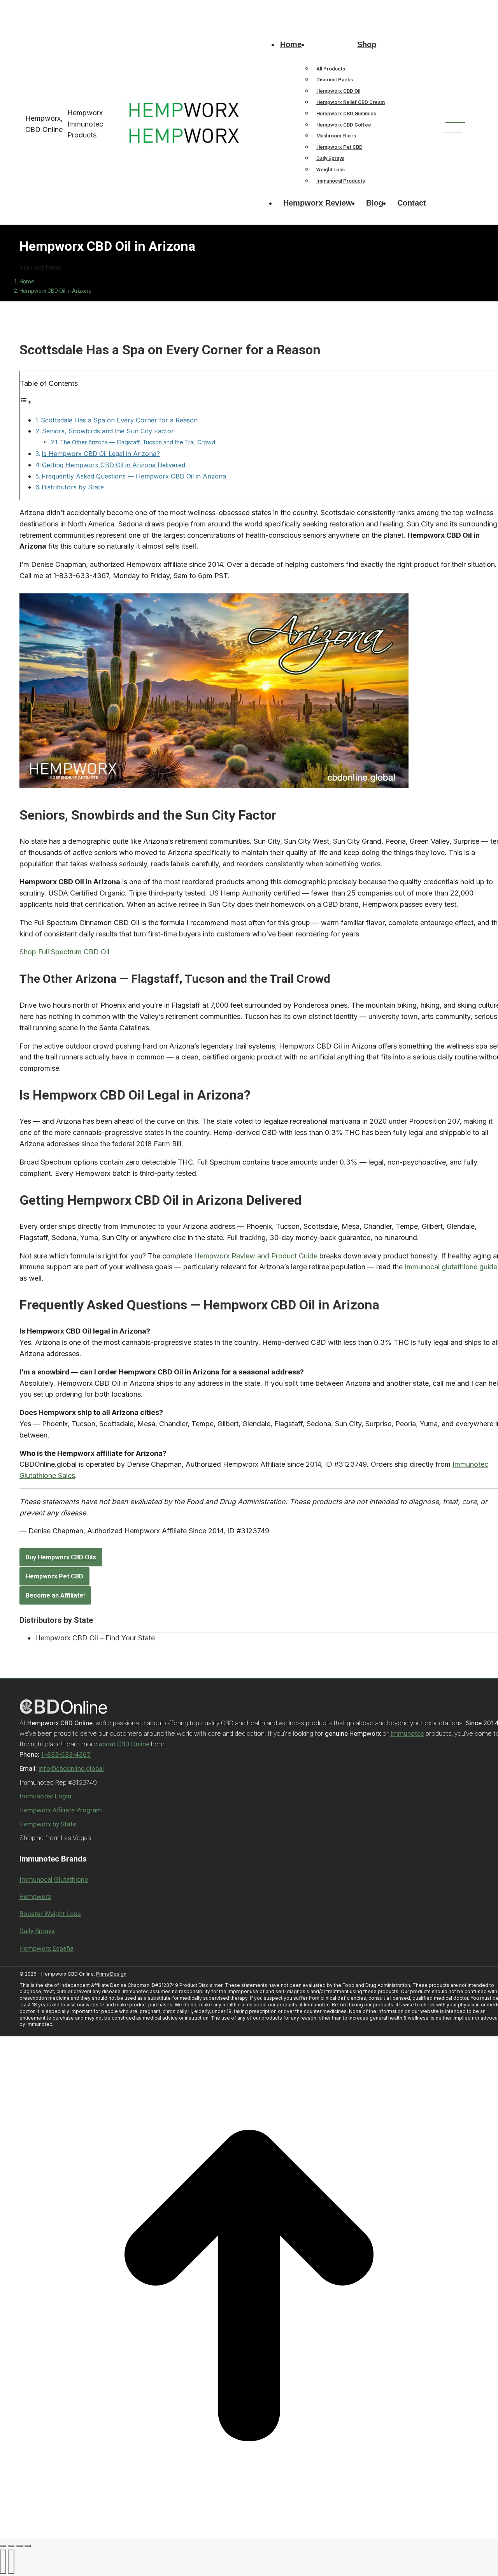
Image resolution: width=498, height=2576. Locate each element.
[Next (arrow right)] (11, 2562)
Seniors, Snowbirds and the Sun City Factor (108, 431)
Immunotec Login (45, 1796)
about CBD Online (124, 1744)
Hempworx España (46, 1948)
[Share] (11, 2546)
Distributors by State (73, 487)
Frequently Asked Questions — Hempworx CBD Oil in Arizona (134, 476)
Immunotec (407, 1733)
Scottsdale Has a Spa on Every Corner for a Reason (119, 420)
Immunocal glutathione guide (451, 1267)
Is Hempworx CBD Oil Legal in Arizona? (101, 454)
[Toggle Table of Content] (26, 402)
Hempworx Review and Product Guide (256, 1256)
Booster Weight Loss (50, 1914)
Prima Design (111, 1974)
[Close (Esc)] (3, 2546)
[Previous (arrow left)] (3, 2562)
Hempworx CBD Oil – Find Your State (95, 1638)
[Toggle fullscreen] (19, 2546)
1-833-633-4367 (40, 7)
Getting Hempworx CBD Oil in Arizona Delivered (114, 465)
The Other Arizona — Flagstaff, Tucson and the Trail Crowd (138, 442)
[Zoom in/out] (28, 2546)
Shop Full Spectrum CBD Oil (64, 952)
